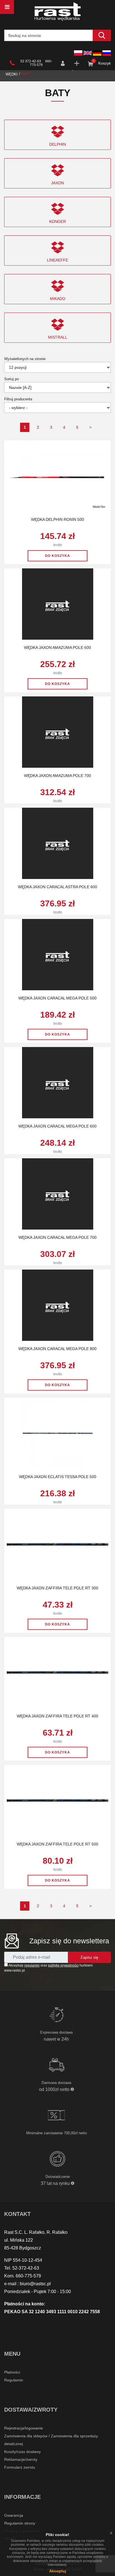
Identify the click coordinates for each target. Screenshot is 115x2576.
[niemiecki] (97, 53)
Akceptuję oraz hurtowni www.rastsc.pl (48, 1968)
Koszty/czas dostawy (22, 2452)
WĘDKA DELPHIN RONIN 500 (57, 519)
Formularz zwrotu (20, 2467)
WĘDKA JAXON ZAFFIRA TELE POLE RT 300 (57, 1588)
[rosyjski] (107, 53)
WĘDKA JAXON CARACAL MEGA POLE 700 (57, 1237)
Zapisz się (89, 1957)
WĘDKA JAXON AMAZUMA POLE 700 (57, 776)
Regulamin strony (20, 2523)
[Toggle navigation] (7, 7)
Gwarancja (14, 2515)
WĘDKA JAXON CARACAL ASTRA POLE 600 (57, 887)
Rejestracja (77, 63)
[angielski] (88, 53)
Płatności (12, 2372)
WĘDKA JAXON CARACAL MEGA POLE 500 (57, 998)
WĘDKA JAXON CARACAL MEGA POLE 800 (57, 1349)
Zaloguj (63, 63)
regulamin (32, 1965)
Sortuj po (11, 379)
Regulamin (14, 2380)
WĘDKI (12, 74)
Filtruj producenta (18, 399)
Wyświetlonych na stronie (25, 359)
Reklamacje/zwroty (21, 2459)
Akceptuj (58, 2571)
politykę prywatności (63, 1965)
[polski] (78, 53)
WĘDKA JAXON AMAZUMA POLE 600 (57, 647)
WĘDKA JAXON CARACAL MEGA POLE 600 (57, 1126)
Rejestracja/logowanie (24, 2428)
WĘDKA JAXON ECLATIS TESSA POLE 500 (58, 1477)
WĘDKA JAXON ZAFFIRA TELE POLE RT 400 (57, 1716)
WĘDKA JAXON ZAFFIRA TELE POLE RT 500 (57, 1844)
